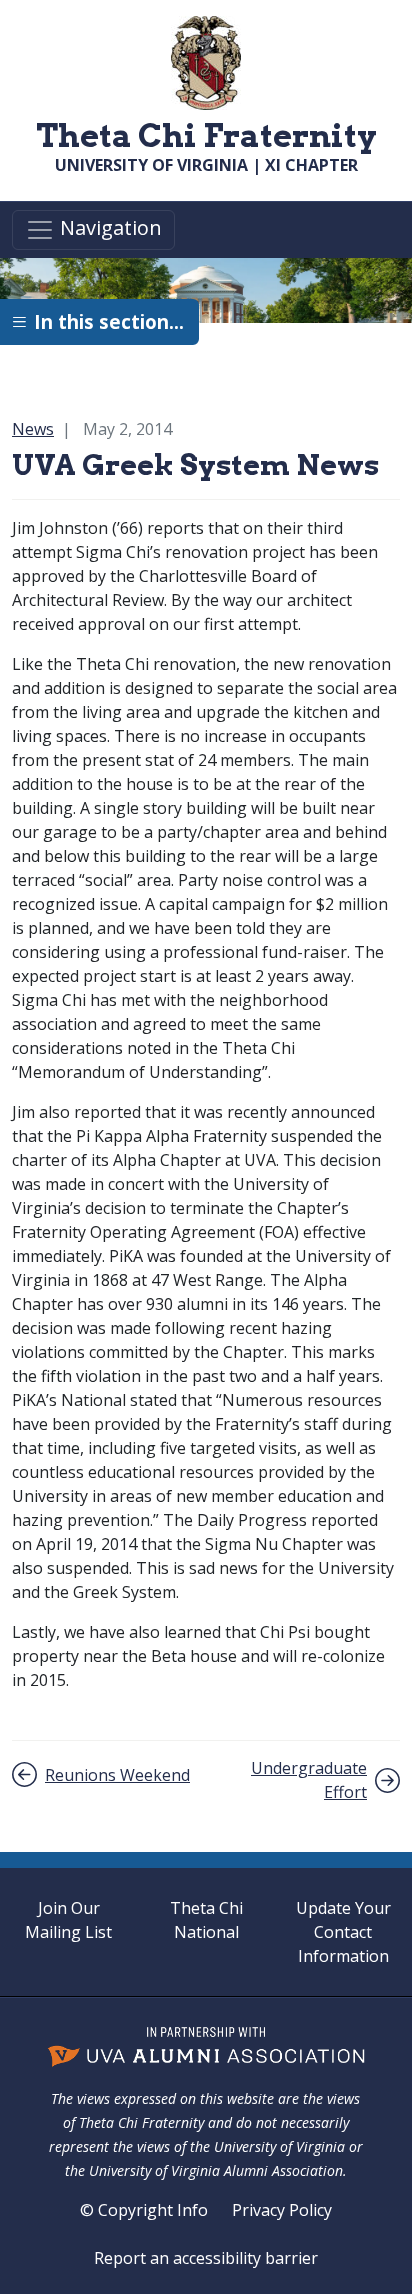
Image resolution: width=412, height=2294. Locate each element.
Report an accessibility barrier (206, 2258)
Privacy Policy (282, 2210)
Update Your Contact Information (343, 1932)
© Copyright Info (144, 2210)
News (33, 429)
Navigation (108, 228)
